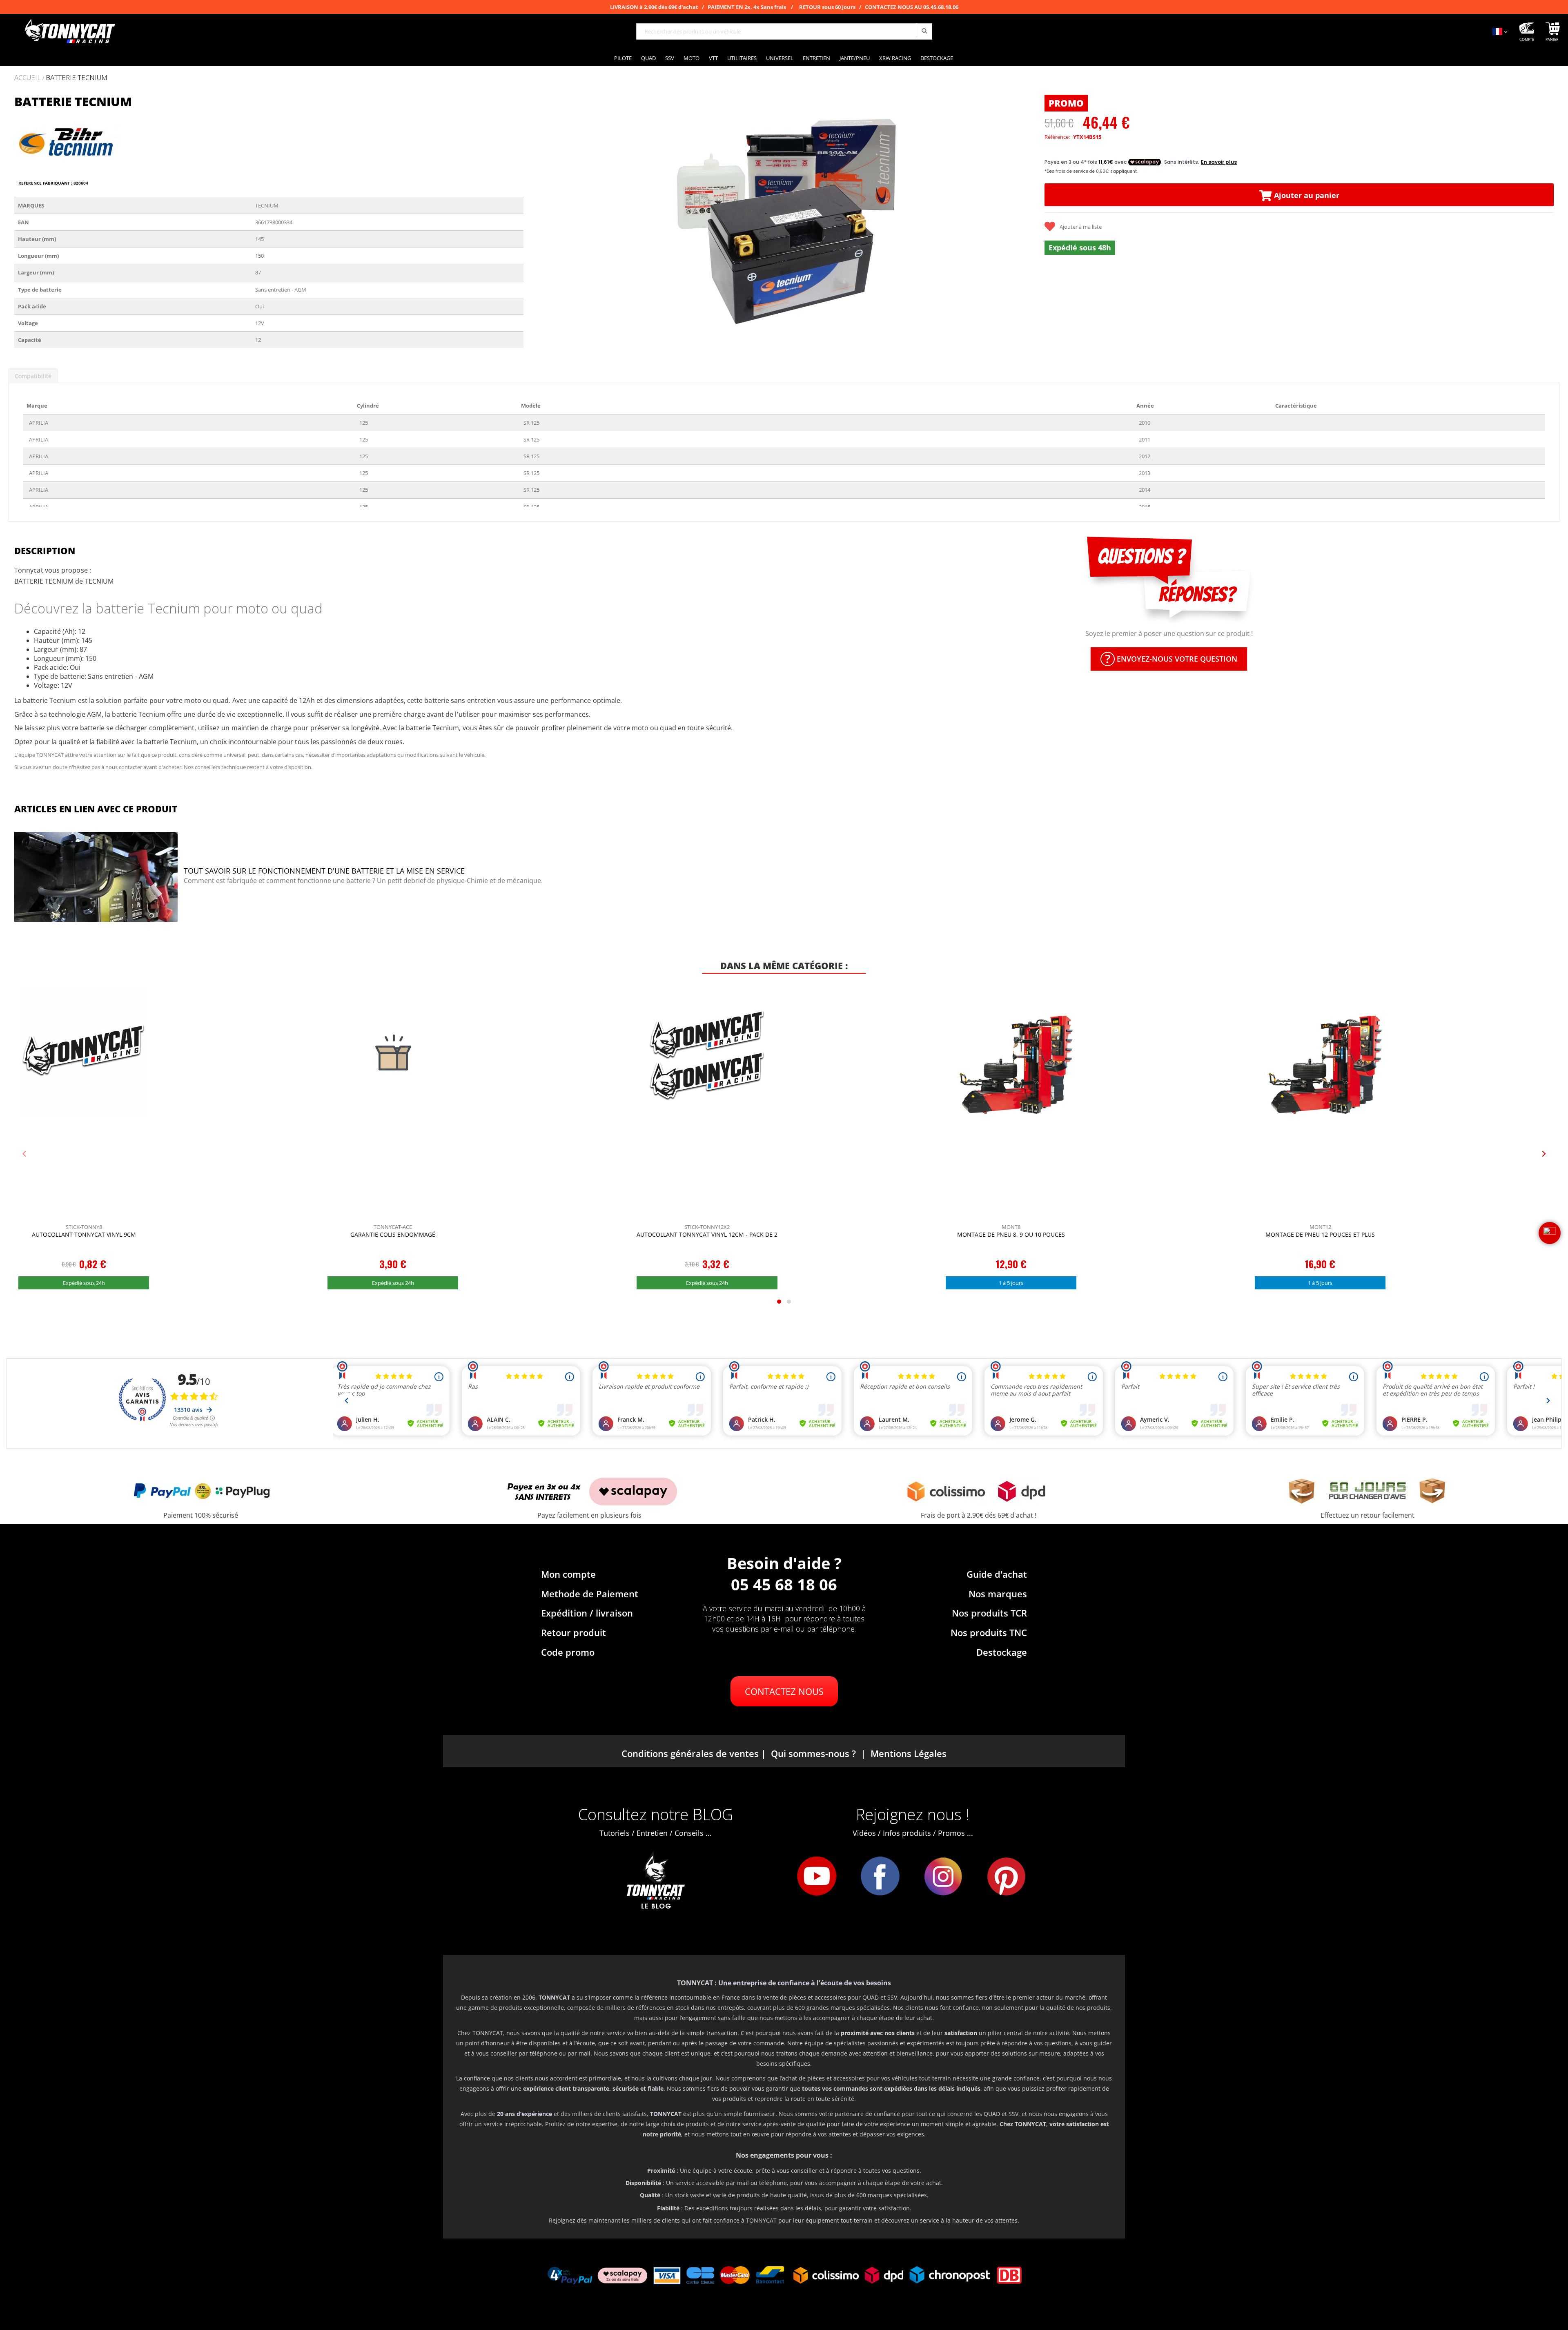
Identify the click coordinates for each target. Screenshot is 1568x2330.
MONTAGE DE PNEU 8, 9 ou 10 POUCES (1011, 1234)
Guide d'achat (997, 1574)
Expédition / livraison (587, 1613)
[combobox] (784, 31)
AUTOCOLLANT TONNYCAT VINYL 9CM (84, 1234)
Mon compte (568, 1574)
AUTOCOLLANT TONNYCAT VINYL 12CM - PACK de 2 (707, 1234)
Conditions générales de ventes (690, 1753)
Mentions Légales (909, 1753)
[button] (540, 217)
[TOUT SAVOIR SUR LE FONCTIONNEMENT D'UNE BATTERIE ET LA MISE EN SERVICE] (96, 878)
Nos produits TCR (989, 1613)
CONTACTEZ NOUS (784, 1691)
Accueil (28, 77)
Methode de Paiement (590, 1594)
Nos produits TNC (989, 1632)
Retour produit (574, 1632)
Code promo (568, 1652)
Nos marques (998, 1594)
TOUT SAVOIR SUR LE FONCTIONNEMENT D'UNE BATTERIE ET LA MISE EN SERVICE (324, 871)
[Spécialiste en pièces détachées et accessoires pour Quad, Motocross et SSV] (69, 31)
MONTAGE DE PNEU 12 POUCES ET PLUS (1320, 1234)
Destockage (1002, 1652)
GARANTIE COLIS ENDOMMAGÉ (393, 1234)
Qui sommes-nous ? (813, 1753)
